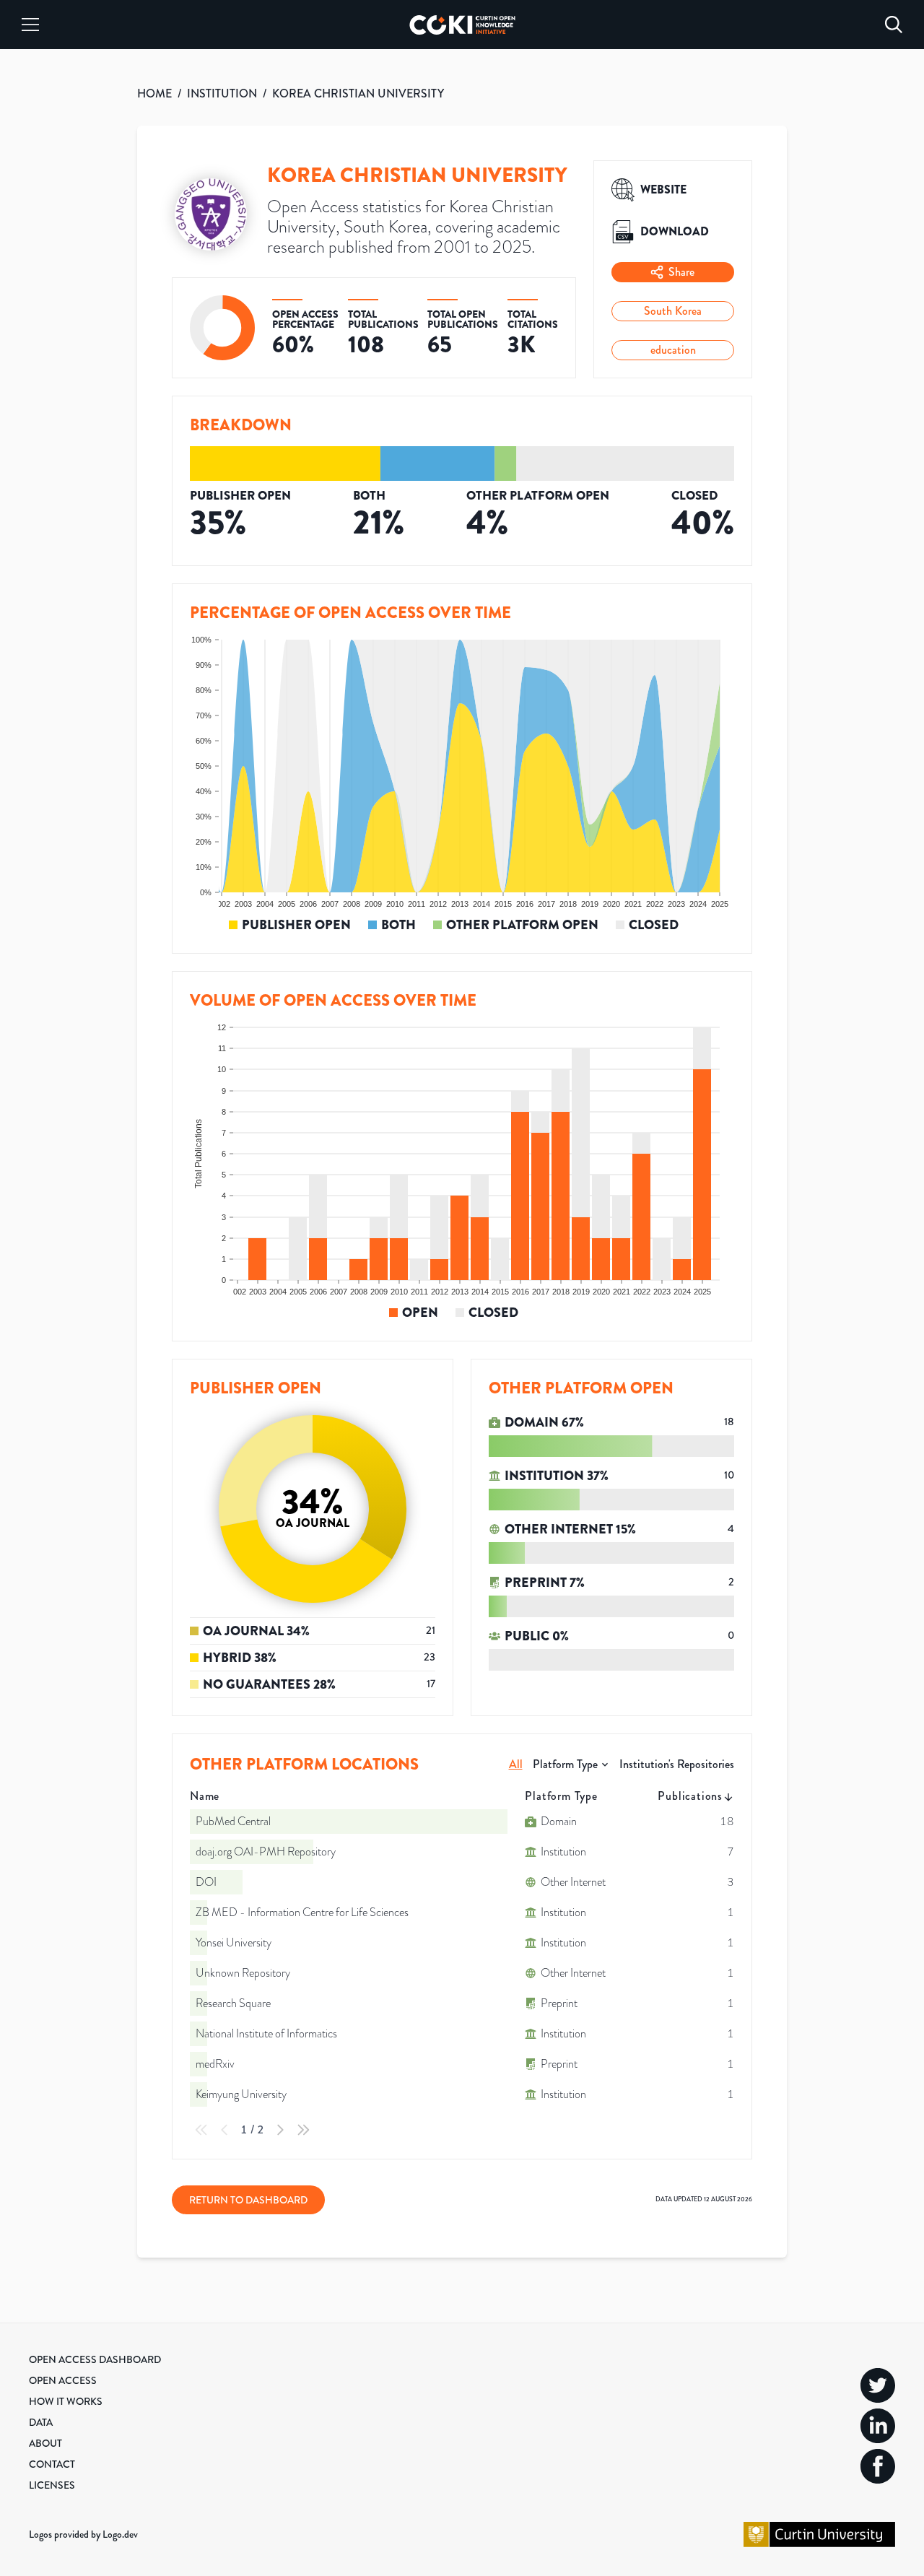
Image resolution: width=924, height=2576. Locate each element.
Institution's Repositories (677, 1764)
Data (41, 2422)
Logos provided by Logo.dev (83, 2534)
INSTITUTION (222, 93)
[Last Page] (303, 2130)
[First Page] (201, 2130)
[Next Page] (280, 2130)
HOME (154, 93)
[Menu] (30, 25)
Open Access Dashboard (95, 2359)
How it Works (66, 2401)
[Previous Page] (225, 2130)
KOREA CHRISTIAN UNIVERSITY (358, 93)
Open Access (63, 2380)
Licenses (52, 2485)
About (45, 2443)
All (516, 1764)
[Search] (894, 25)
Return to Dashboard (248, 2200)
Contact (52, 2464)
